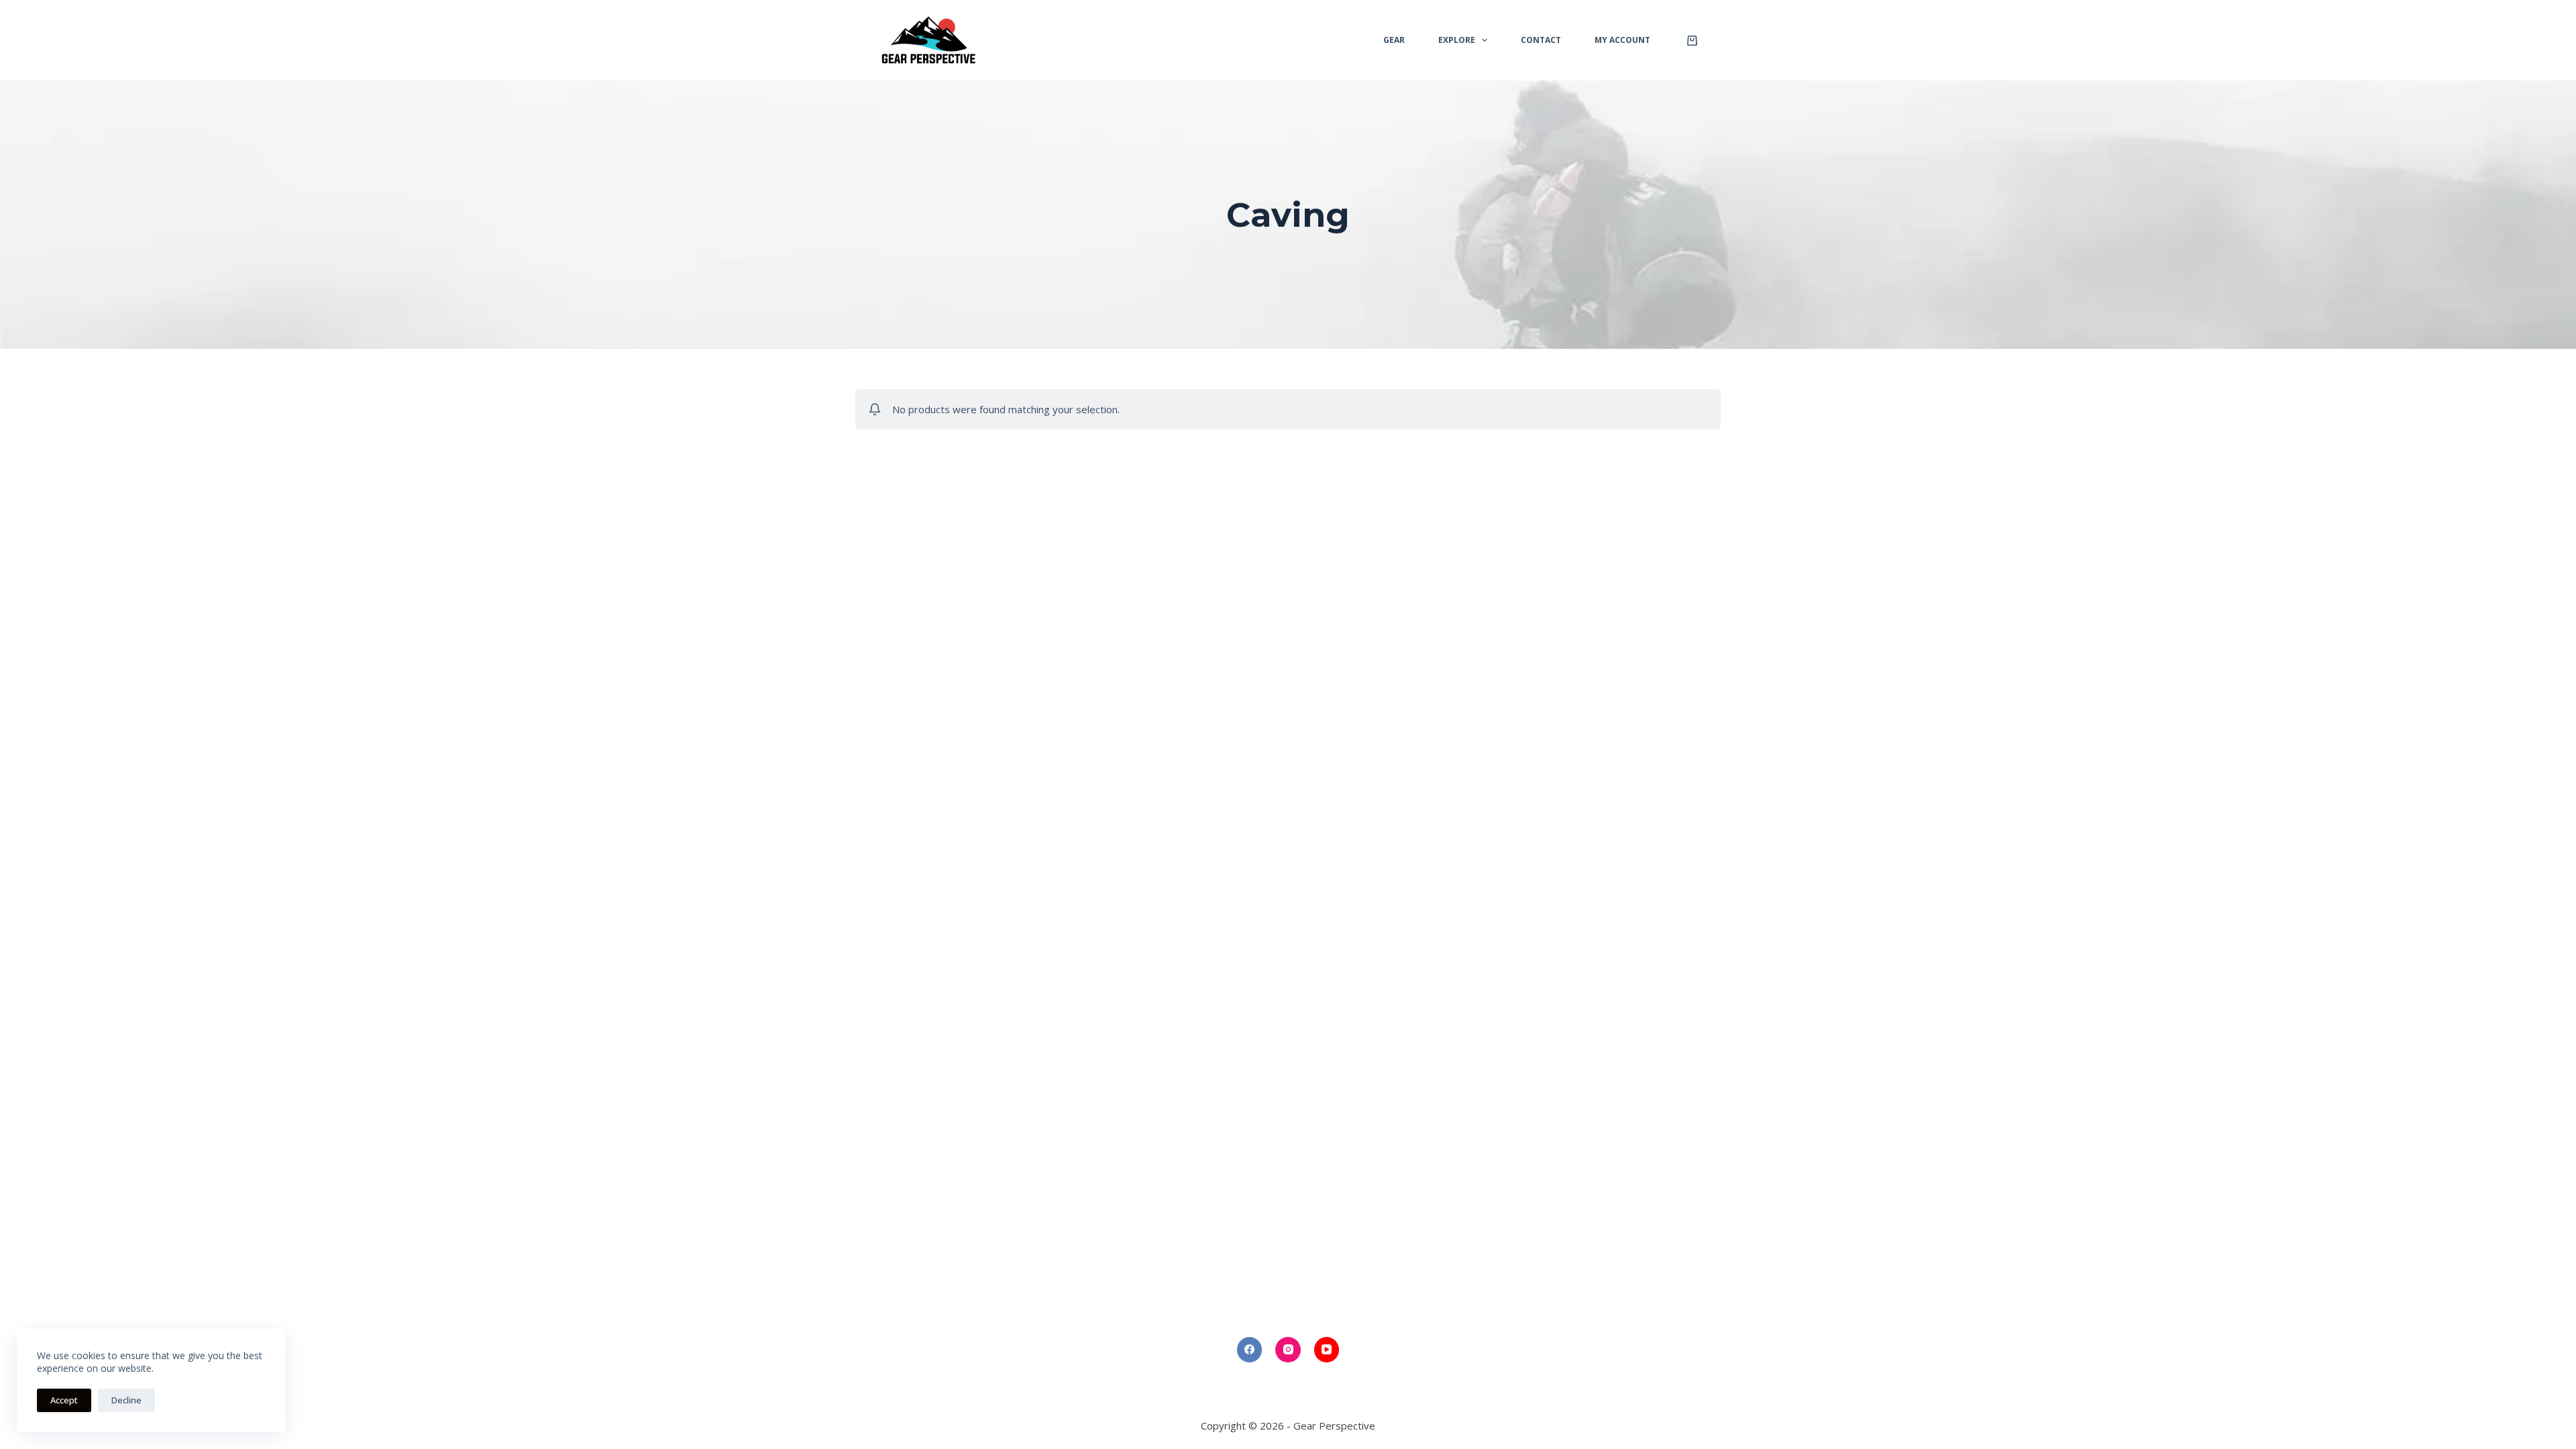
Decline (126, 1400)
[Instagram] (1288, 1350)
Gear (1394, 40)
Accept (64, 1400)
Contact (1541, 40)
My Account (1622, 40)
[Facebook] (1250, 1350)
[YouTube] (1327, 1350)
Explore (1457, 40)
